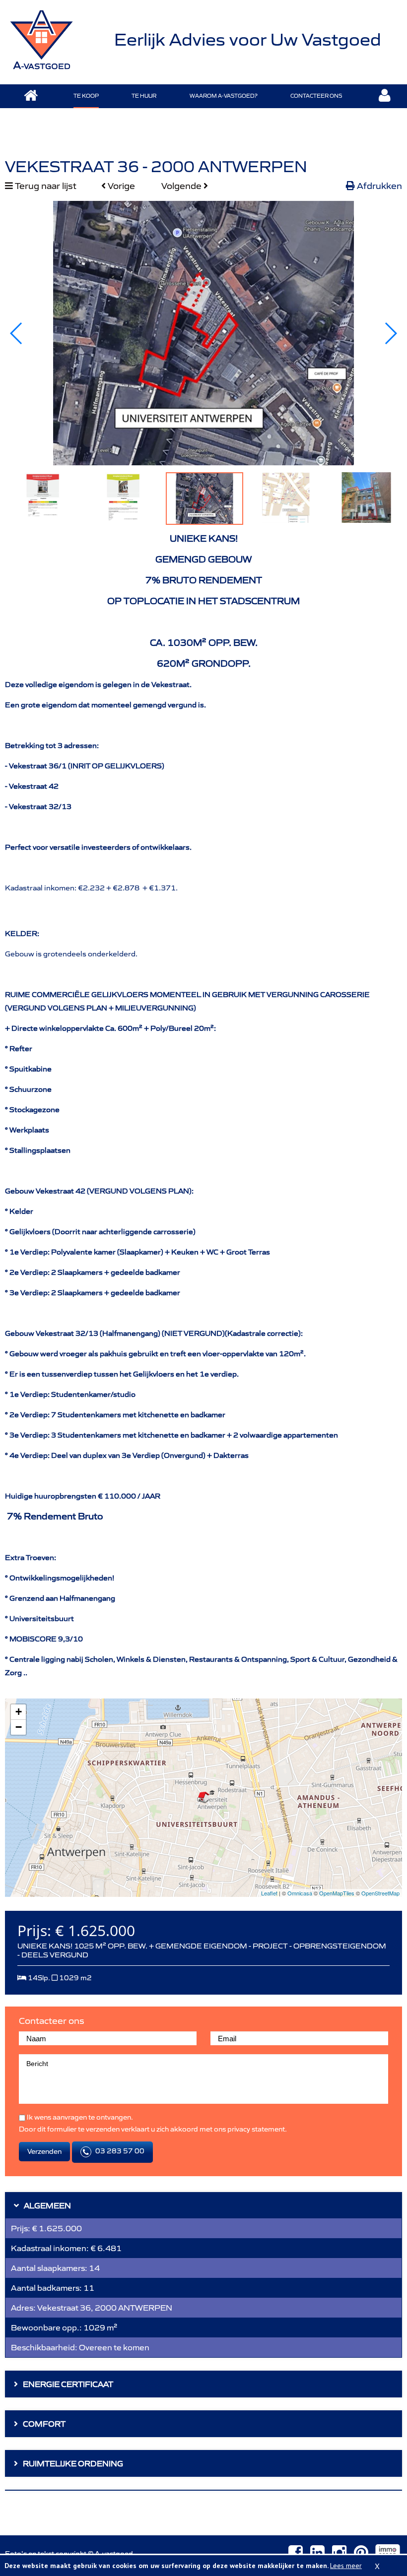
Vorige (120, 186)
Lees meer (346, 2566)
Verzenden (44, 2151)
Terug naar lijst (45, 186)
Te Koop (86, 96)
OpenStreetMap (380, 1893)
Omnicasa (300, 1893)
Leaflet (269, 1893)
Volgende (182, 186)
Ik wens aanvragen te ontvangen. (79, 2117)
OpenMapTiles (337, 1893)
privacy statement (256, 2129)
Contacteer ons (316, 96)
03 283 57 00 (119, 2151)
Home (31, 96)
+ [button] (19, 1712)
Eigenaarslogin (385, 96)
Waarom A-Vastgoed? (224, 96)
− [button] (19, 1727)
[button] (390, 333)
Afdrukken (378, 186)
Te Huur (144, 96)
